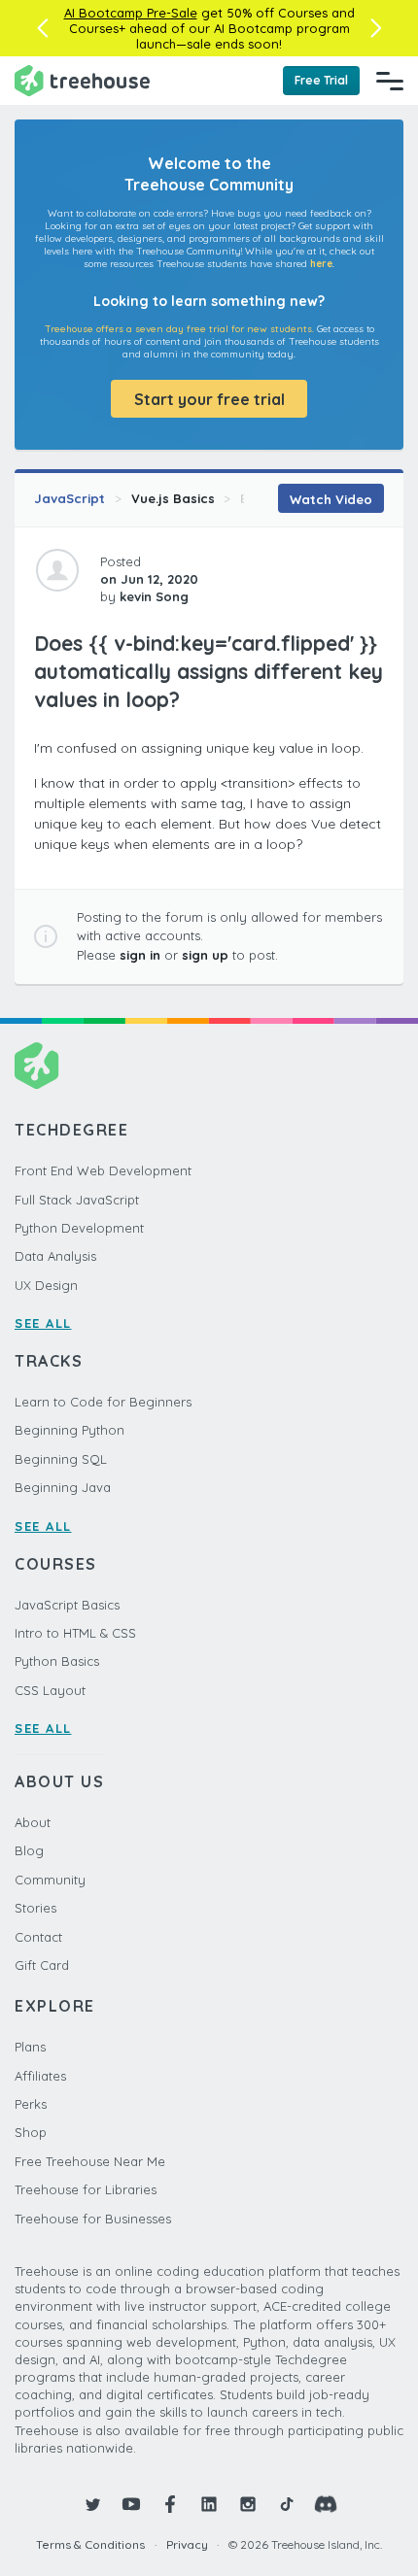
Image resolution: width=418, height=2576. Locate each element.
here (321, 264)
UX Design (46, 1285)
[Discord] (326, 2504)
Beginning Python (70, 1430)
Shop (31, 2132)
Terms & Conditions (90, 2544)
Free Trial (321, 80)
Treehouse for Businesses (93, 2219)
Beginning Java (63, 1487)
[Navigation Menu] (390, 81)
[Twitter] (92, 2504)
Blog (29, 1850)
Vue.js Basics (173, 498)
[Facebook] (170, 2504)
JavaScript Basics (67, 1605)
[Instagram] (248, 2504)
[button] (42, 28)
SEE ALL (43, 1323)
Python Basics (57, 1661)
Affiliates (40, 2076)
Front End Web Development (103, 1170)
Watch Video (331, 499)
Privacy (187, 2544)
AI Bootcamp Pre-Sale (131, 13)
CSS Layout (50, 1690)
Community (50, 1880)
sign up (205, 955)
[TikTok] (287, 2504)
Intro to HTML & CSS (75, 1633)
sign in (140, 955)
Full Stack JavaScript (77, 1200)
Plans (30, 2047)
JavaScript (70, 498)
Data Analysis (55, 1256)
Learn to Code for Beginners (103, 1402)
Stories (35, 1908)
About (33, 1822)
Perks (31, 2104)
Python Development (79, 1228)
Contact (38, 1937)
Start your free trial (209, 399)
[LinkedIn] (209, 2504)
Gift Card (42, 1965)
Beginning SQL (61, 1459)
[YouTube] (131, 2504)
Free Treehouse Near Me (90, 2161)
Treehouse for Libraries (86, 2189)
